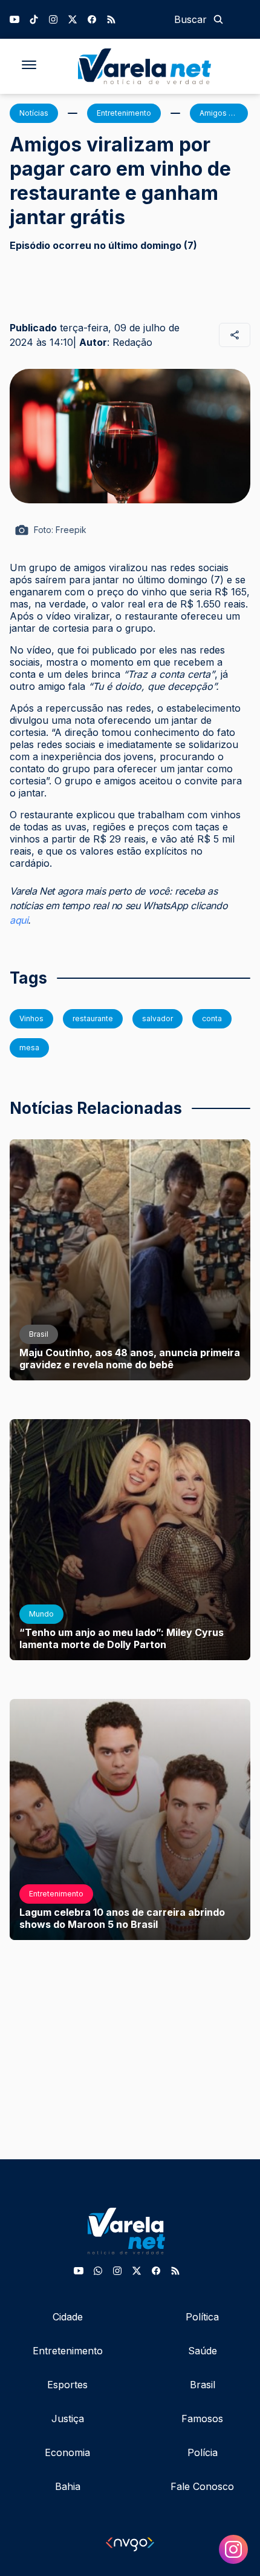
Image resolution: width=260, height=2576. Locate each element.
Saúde (203, 2351)
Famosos (202, 2419)
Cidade (68, 2317)
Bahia (68, 2486)
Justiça (68, 2419)
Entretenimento (68, 2351)
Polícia (203, 2452)
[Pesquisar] (218, 19)
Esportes (67, 2385)
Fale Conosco (202, 2486)
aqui (19, 920)
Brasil (203, 2385)
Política (202, 2317)
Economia (67, 2452)
